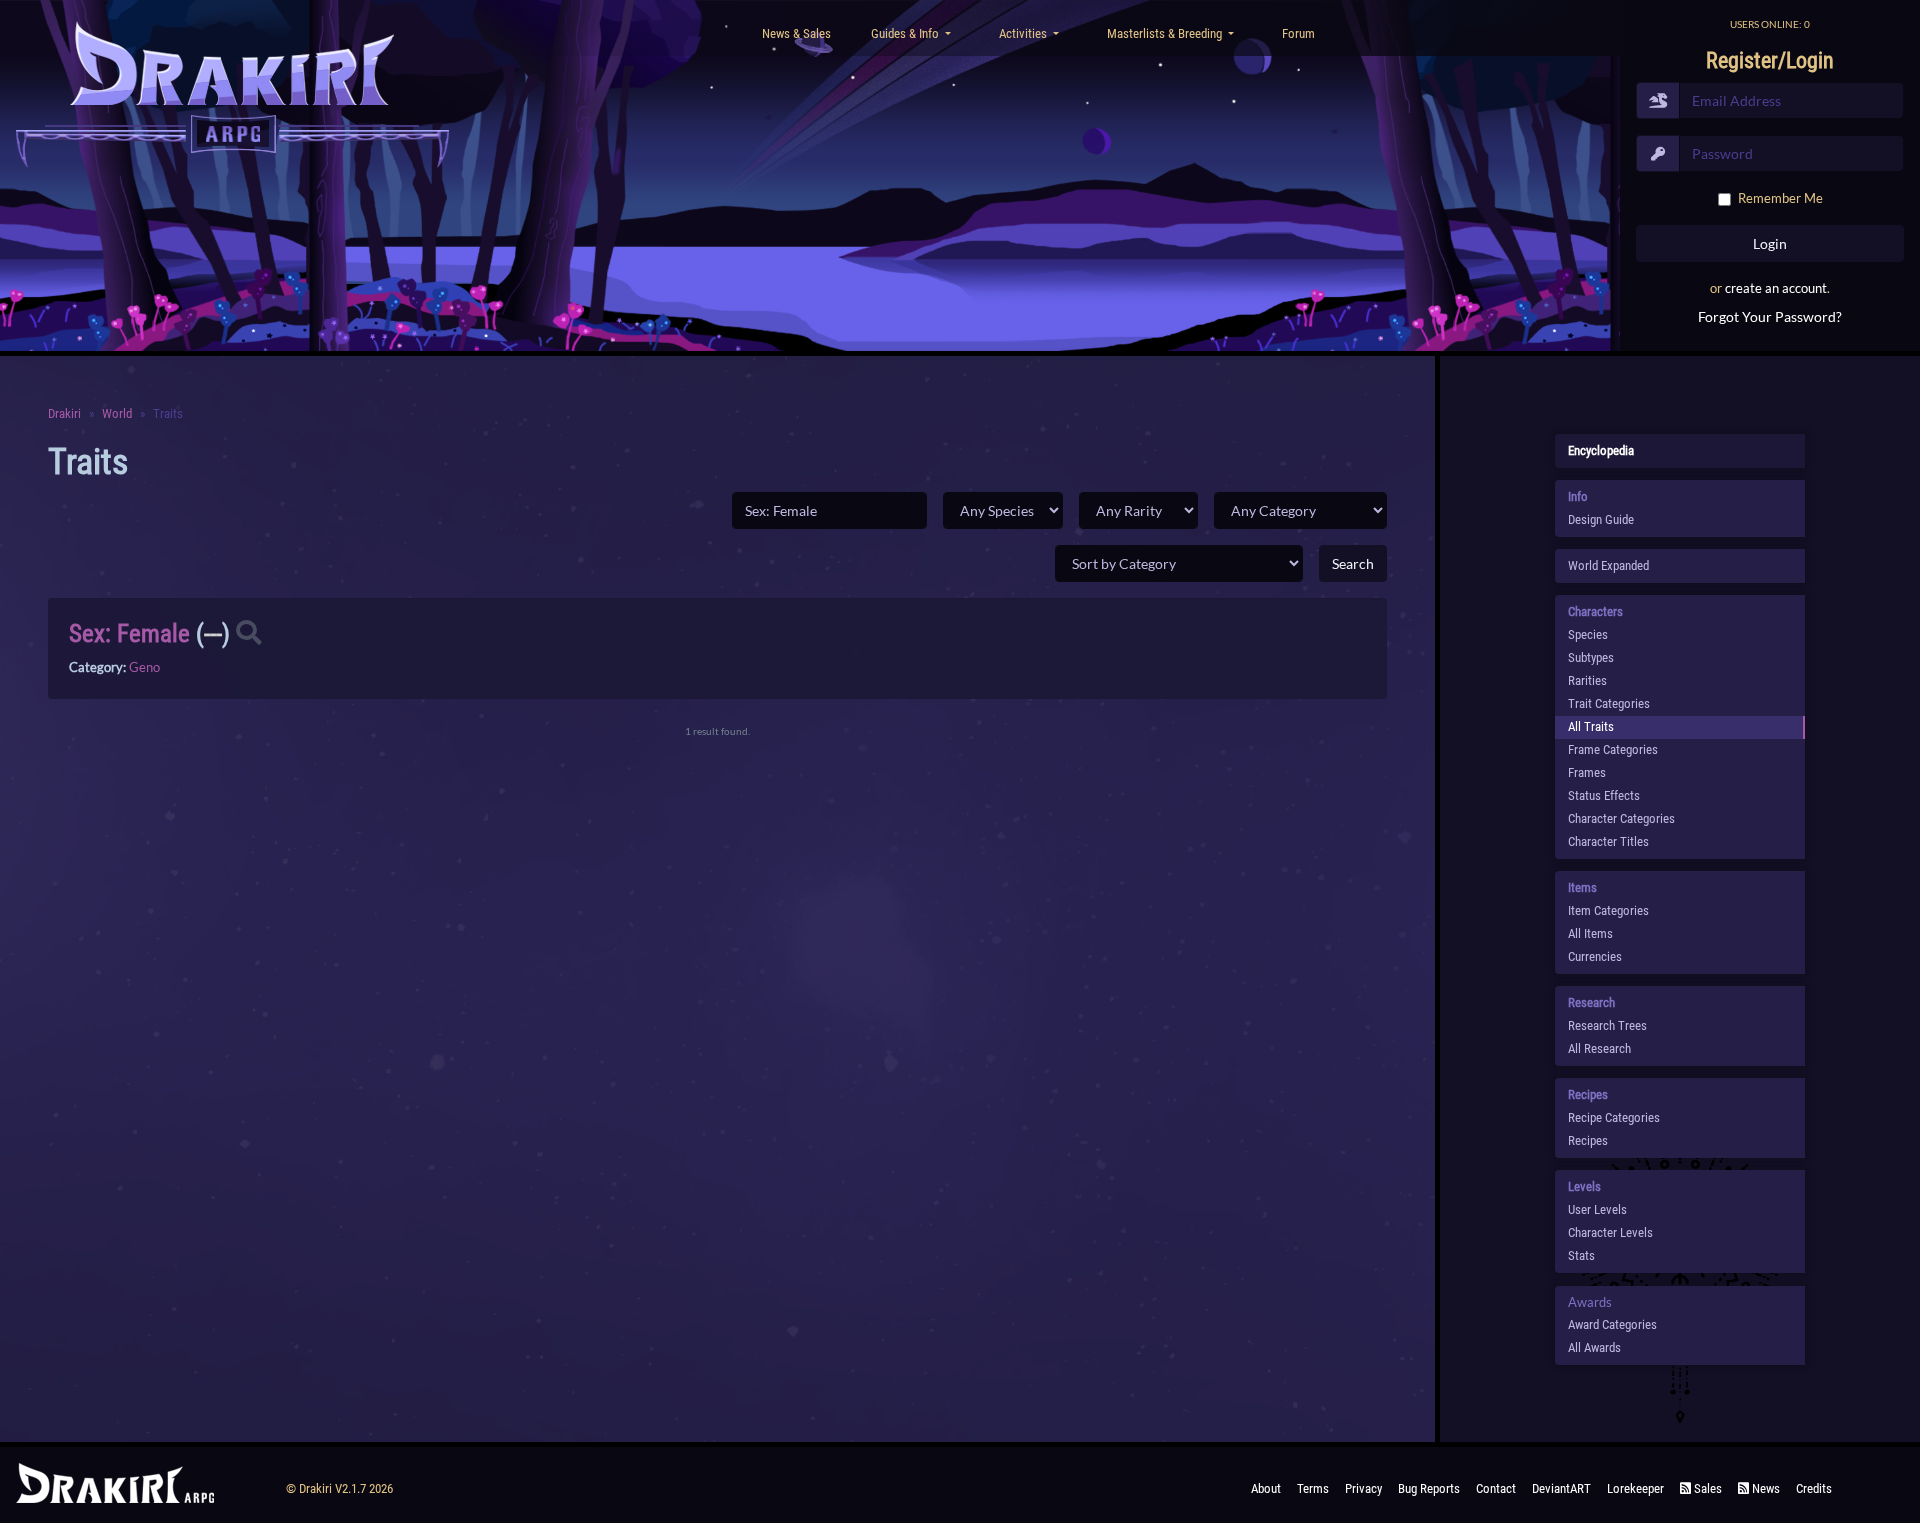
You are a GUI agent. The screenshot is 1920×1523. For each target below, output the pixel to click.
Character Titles (1608, 841)
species (1588, 634)
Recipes (1588, 1140)
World (117, 413)
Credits (1814, 1488)
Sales (1706, 1488)
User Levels (1597, 1209)
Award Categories (1612, 1324)
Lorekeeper (1635, 1488)
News (1764, 1488)
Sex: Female (129, 633)
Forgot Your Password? (1770, 316)
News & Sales (796, 33)
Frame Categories (1613, 749)
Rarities (1587, 680)
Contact (1496, 1488)
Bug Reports (1429, 1488)
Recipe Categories (1614, 1117)
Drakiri (64, 413)
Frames (1587, 772)
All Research (1599, 1048)
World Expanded (1608, 565)
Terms (1313, 1488)
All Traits (1591, 726)
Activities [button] (1024, 33)
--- (213, 633)
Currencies (1595, 956)
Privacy (1363, 1488)
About (1266, 1488)
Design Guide (1601, 519)
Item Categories (1608, 910)
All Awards (1594, 1347)
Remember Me (1780, 198)
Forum (1298, 33)
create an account (1776, 288)
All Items (1590, 933)
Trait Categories (1609, 703)
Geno (144, 667)
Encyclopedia (1601, 450)
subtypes (1591, 657)
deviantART (1561, 1488)
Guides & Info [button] (906, 33)
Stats (1581, 1255)
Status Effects (1604, 795)
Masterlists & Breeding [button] (1166, 33)
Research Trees (1607, 1025)
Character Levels (1610, 1232)
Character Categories (1621, 818)
